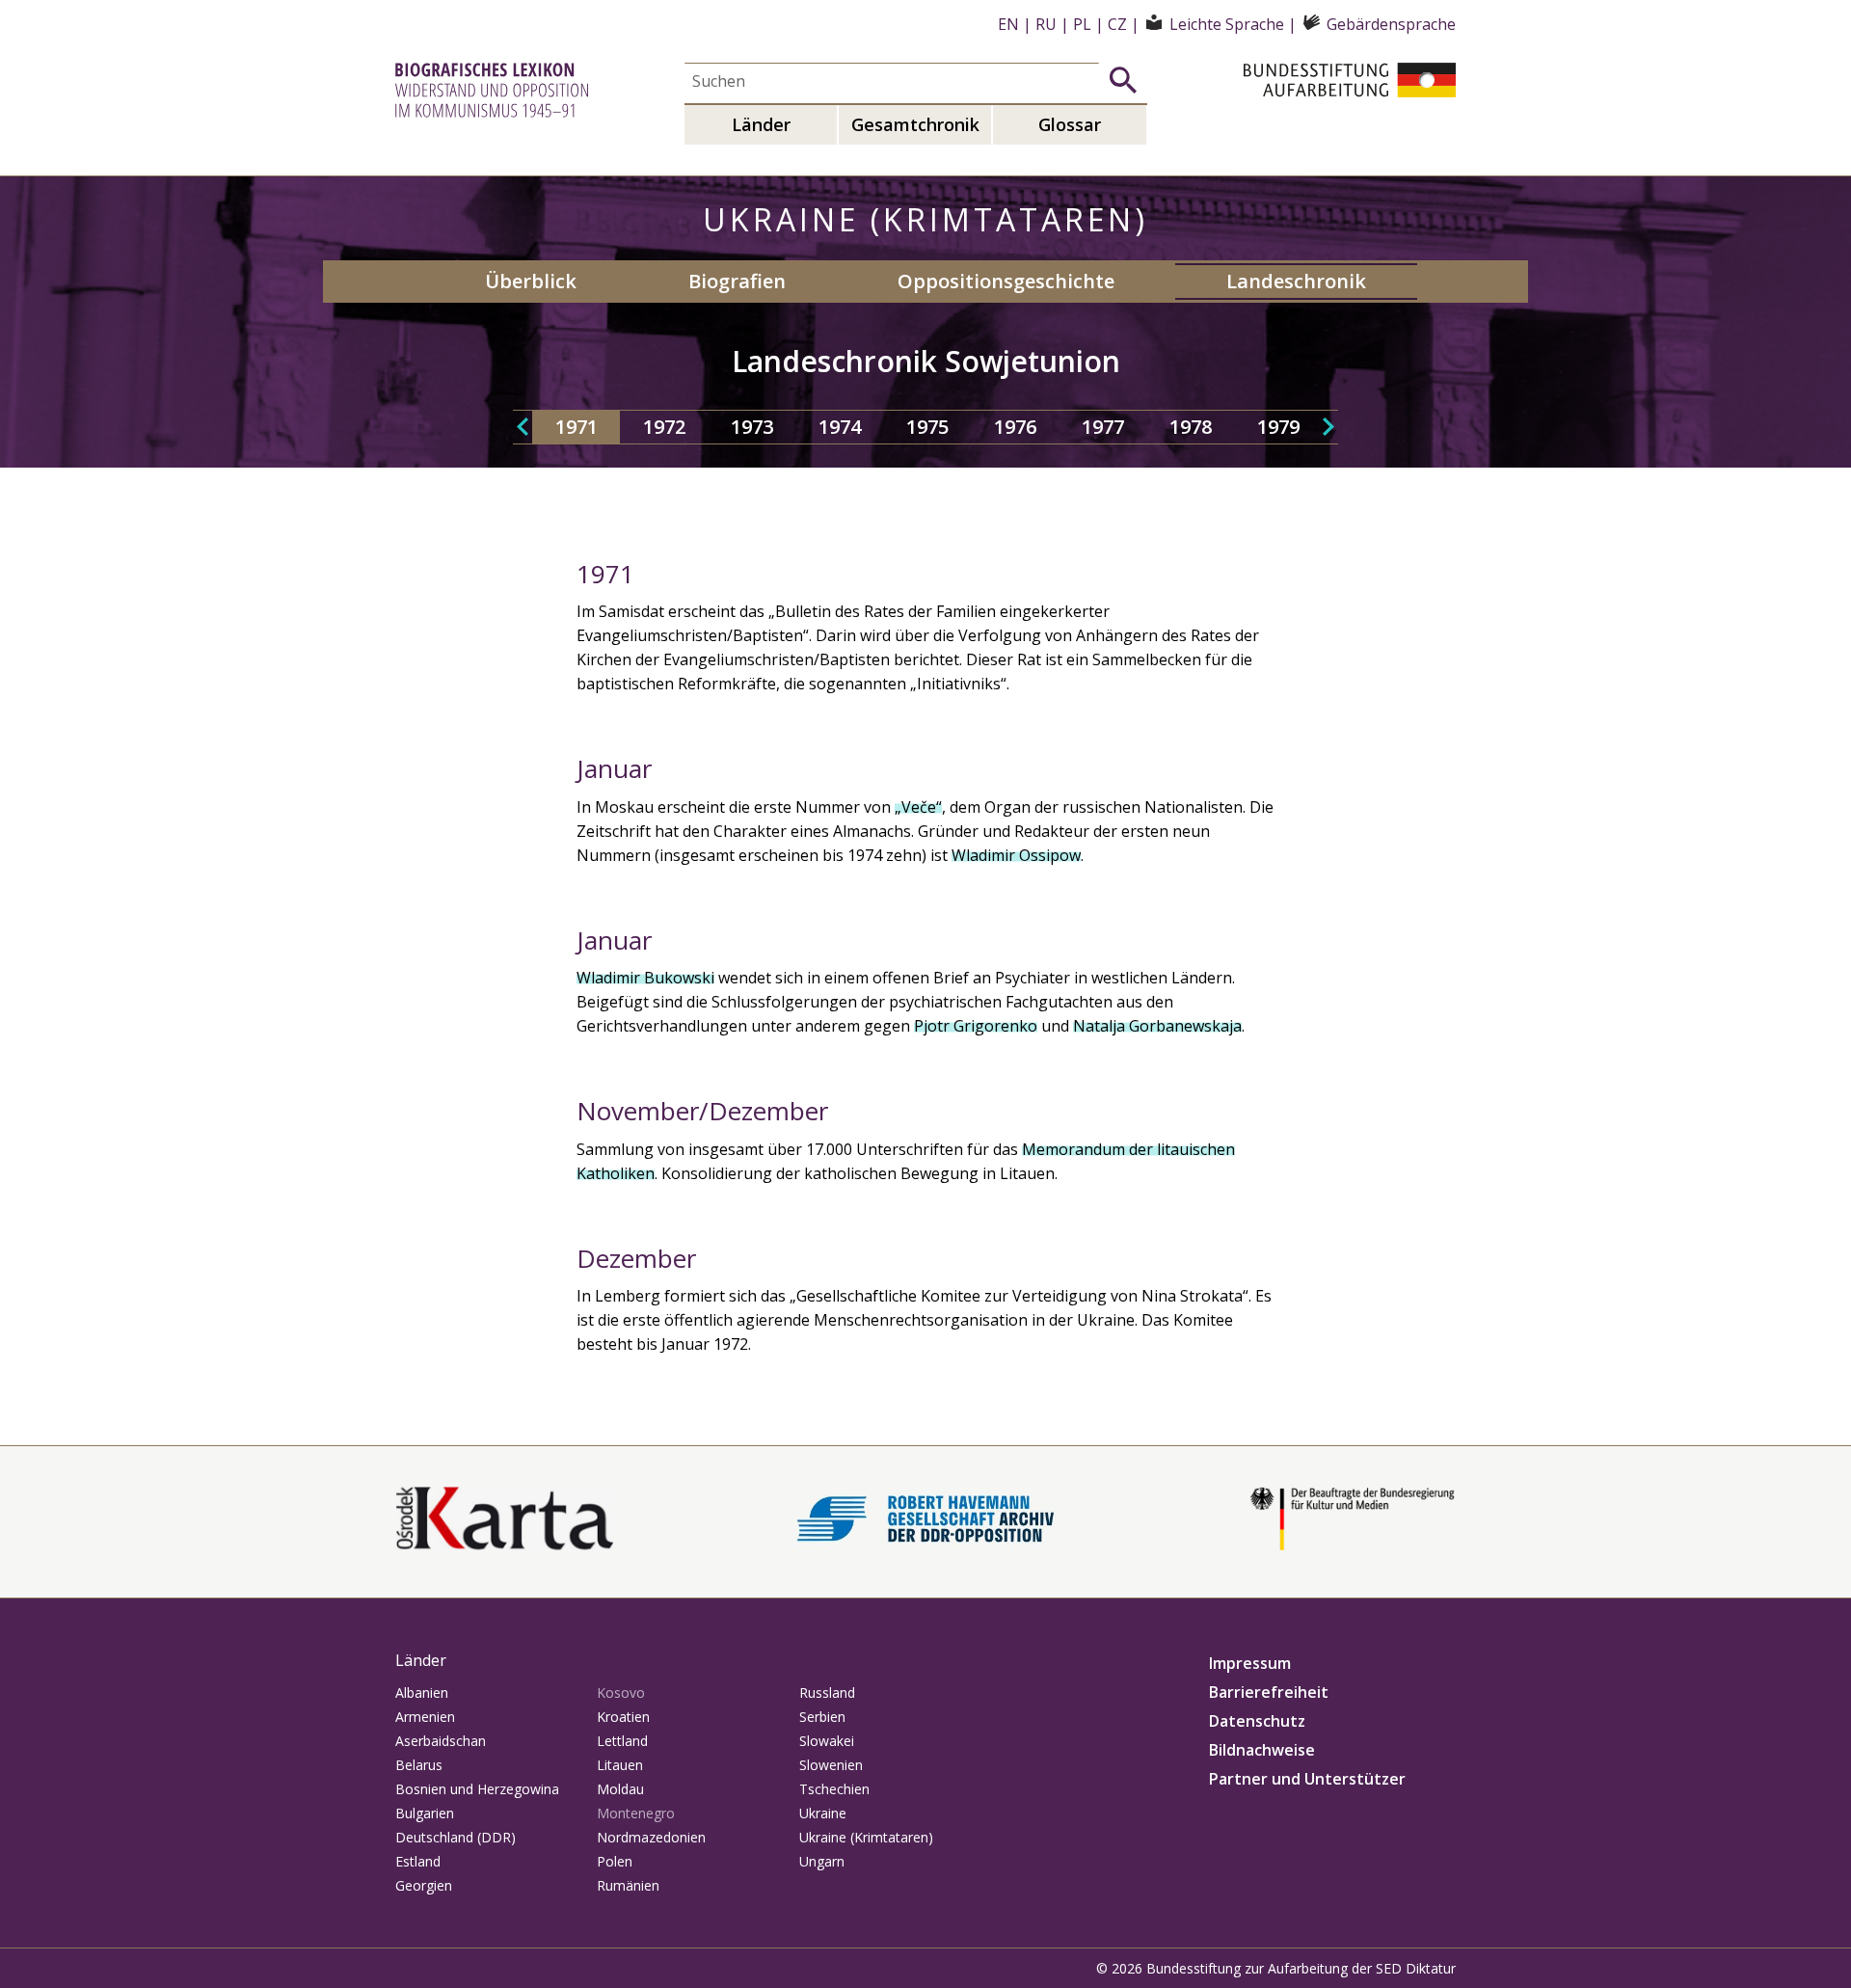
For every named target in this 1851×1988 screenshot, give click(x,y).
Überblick (531, 281)
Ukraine (823, 1813)
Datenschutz (1257, 1721)
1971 (577, 427)
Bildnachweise (1262, 1750)
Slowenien (831, 1765)
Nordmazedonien (651, 1837)
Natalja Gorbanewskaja (1157, 1026)
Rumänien (628, 1885)
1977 (1103, 427)
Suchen (1123, 80)
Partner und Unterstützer (1307, 1779)
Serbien (822, 1717)
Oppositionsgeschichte (1006, 281)
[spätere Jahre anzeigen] (1328, 427)
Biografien (737, 281)
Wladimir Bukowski (645, 978)
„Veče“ (918, 807)
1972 (664, 427)
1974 (840, 427)
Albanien (422, 1692)
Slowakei (827, 1741)
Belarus (419, 1765)
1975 (927, 427)
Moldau (620, 1789)
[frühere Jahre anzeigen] (523, 427)
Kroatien (623, 1717)
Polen (615, 1861)
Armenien (425, 1717)
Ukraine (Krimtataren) (866, 1837)
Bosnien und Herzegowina (477, 1789)
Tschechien (834, 1789)
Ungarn (822, 1861)
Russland (827, 1692)
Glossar (1070, 124)
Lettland (622, 1741)
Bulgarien (425, 1813)
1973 (752, 427)
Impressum (1250, 1663)
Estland (418, 1861)
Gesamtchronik (915, 124)
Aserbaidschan (441, 1741)
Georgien (424, 1885)
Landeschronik (1296, 281)
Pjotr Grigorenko (976, 1026)
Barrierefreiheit (1269, 1692)
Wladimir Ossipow (1016, 855)
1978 (1191, 427)
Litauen (620, 1765)
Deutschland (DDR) (456, 1837)
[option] (576, 427)
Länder (761, 124)
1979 (1278, 427)
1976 (1015, 427)
